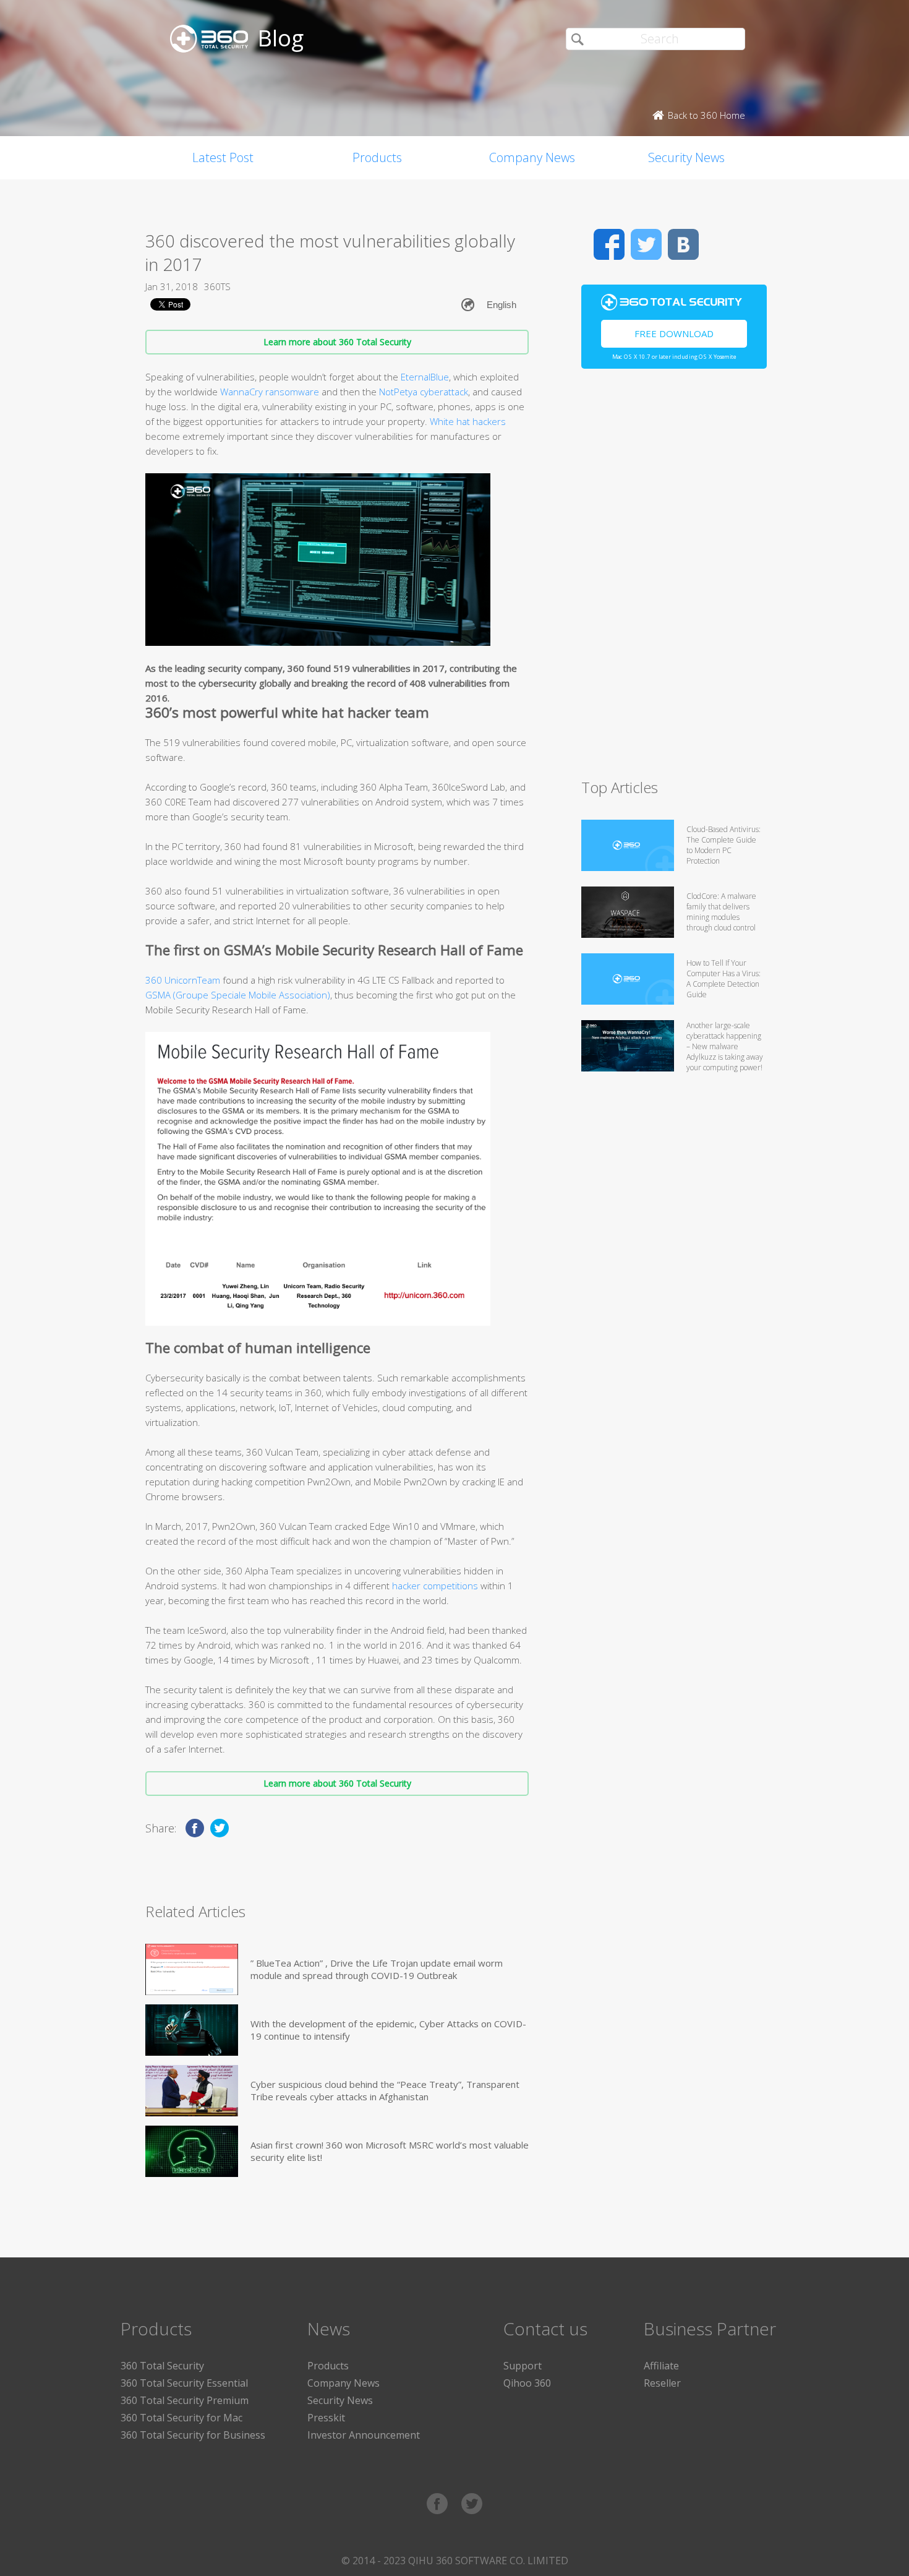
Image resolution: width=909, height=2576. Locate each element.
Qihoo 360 (527, 2383)
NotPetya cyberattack (424, 392)
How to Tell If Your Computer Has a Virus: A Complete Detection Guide (723, 979)
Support (523, 2366)
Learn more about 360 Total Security (337, 342)
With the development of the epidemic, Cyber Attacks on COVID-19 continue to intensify (388, 2030)
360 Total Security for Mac (181, 2418)
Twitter (646, 244)
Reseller (662, 2383)
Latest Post (223, 157)
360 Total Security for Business (193, 2435)
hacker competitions (435, 1586)
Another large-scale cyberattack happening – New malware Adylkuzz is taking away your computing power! (725, 1046)
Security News (686, 157)
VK (683, 244)
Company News (532, 157)
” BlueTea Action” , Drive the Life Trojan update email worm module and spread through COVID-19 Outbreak (377, 1969)
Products (377, 157)
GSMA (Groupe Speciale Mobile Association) (238, 995)
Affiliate (661, 2366)
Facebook (609, 244)
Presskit (326, 2418)
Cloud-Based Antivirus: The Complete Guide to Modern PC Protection (723, 845)
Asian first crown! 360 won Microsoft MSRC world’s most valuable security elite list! (390, 2151)
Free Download (674, 333)
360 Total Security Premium (185, 2400)
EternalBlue (425, 377)
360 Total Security (162, 2366)
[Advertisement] (674, 579)
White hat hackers (468, 421)
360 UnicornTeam (183, 980)
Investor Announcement (364, 2435)
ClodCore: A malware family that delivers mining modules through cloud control (721, 912)
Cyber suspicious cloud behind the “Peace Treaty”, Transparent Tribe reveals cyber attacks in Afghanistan (385, 2090)
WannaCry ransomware (270, 392)
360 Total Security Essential (184, 2383)
